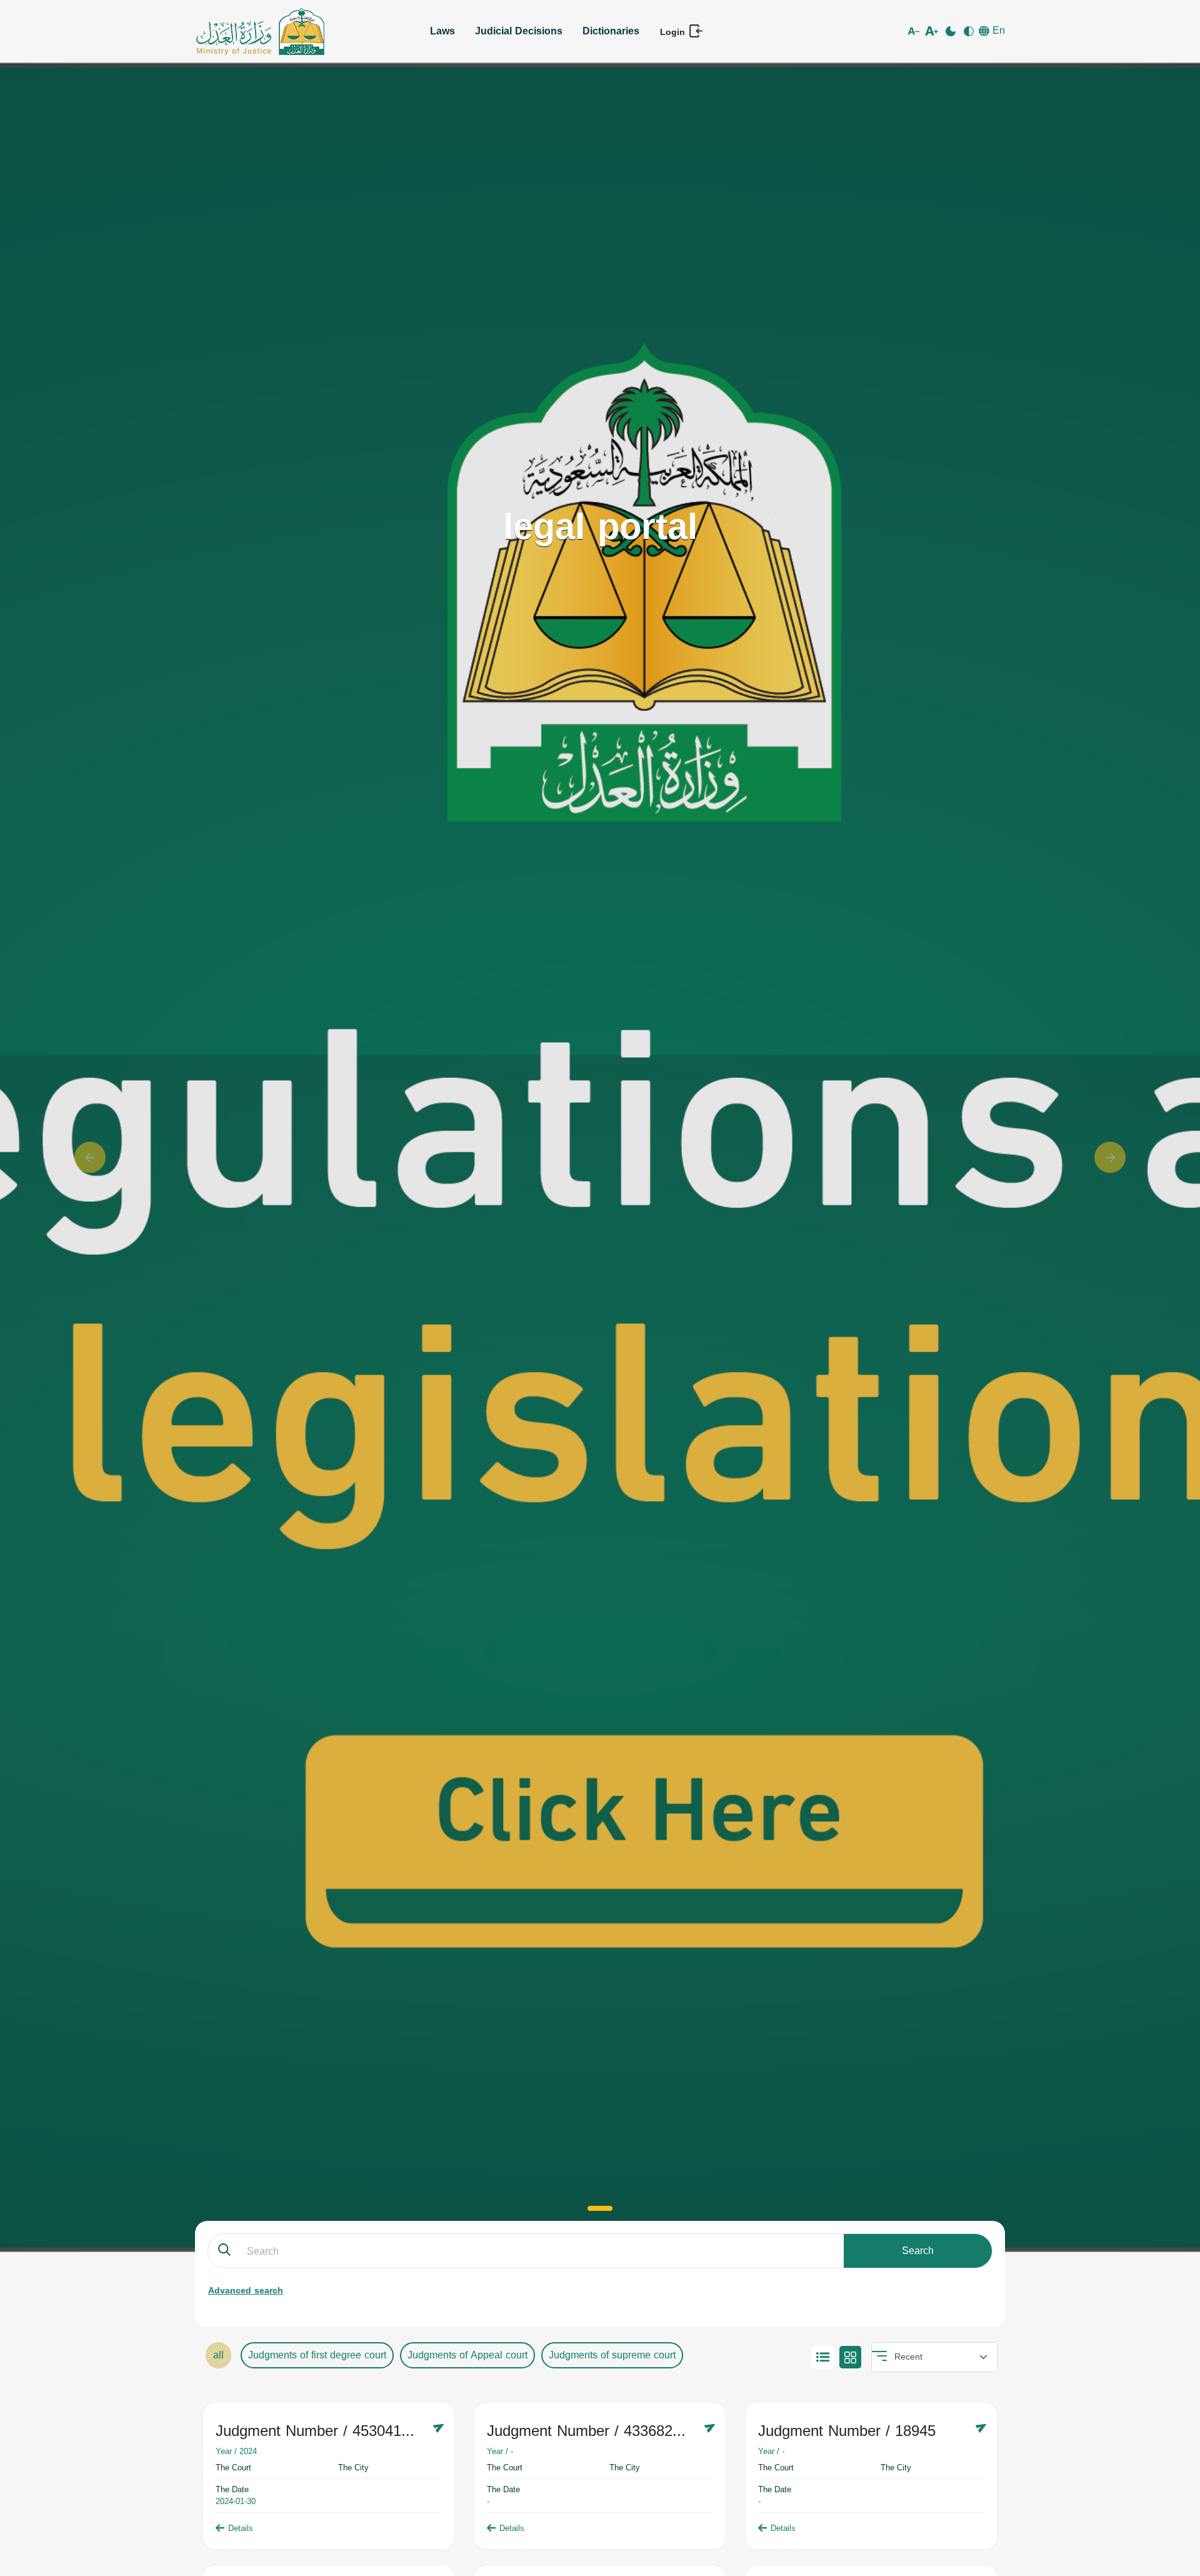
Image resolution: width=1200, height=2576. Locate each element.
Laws (442, 31)
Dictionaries (611, 31)
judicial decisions (519, 31)
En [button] (997, 31)
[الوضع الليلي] (952, 31)
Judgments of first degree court (317, 2355)
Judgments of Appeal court (467, 2355)
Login (674, 32)
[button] (90, 1157)
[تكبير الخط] (933, 31)
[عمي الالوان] (970, 31)
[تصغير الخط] (915, 31)
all (218, 2355)
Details (241, 2528)
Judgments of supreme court (612, 2355)
